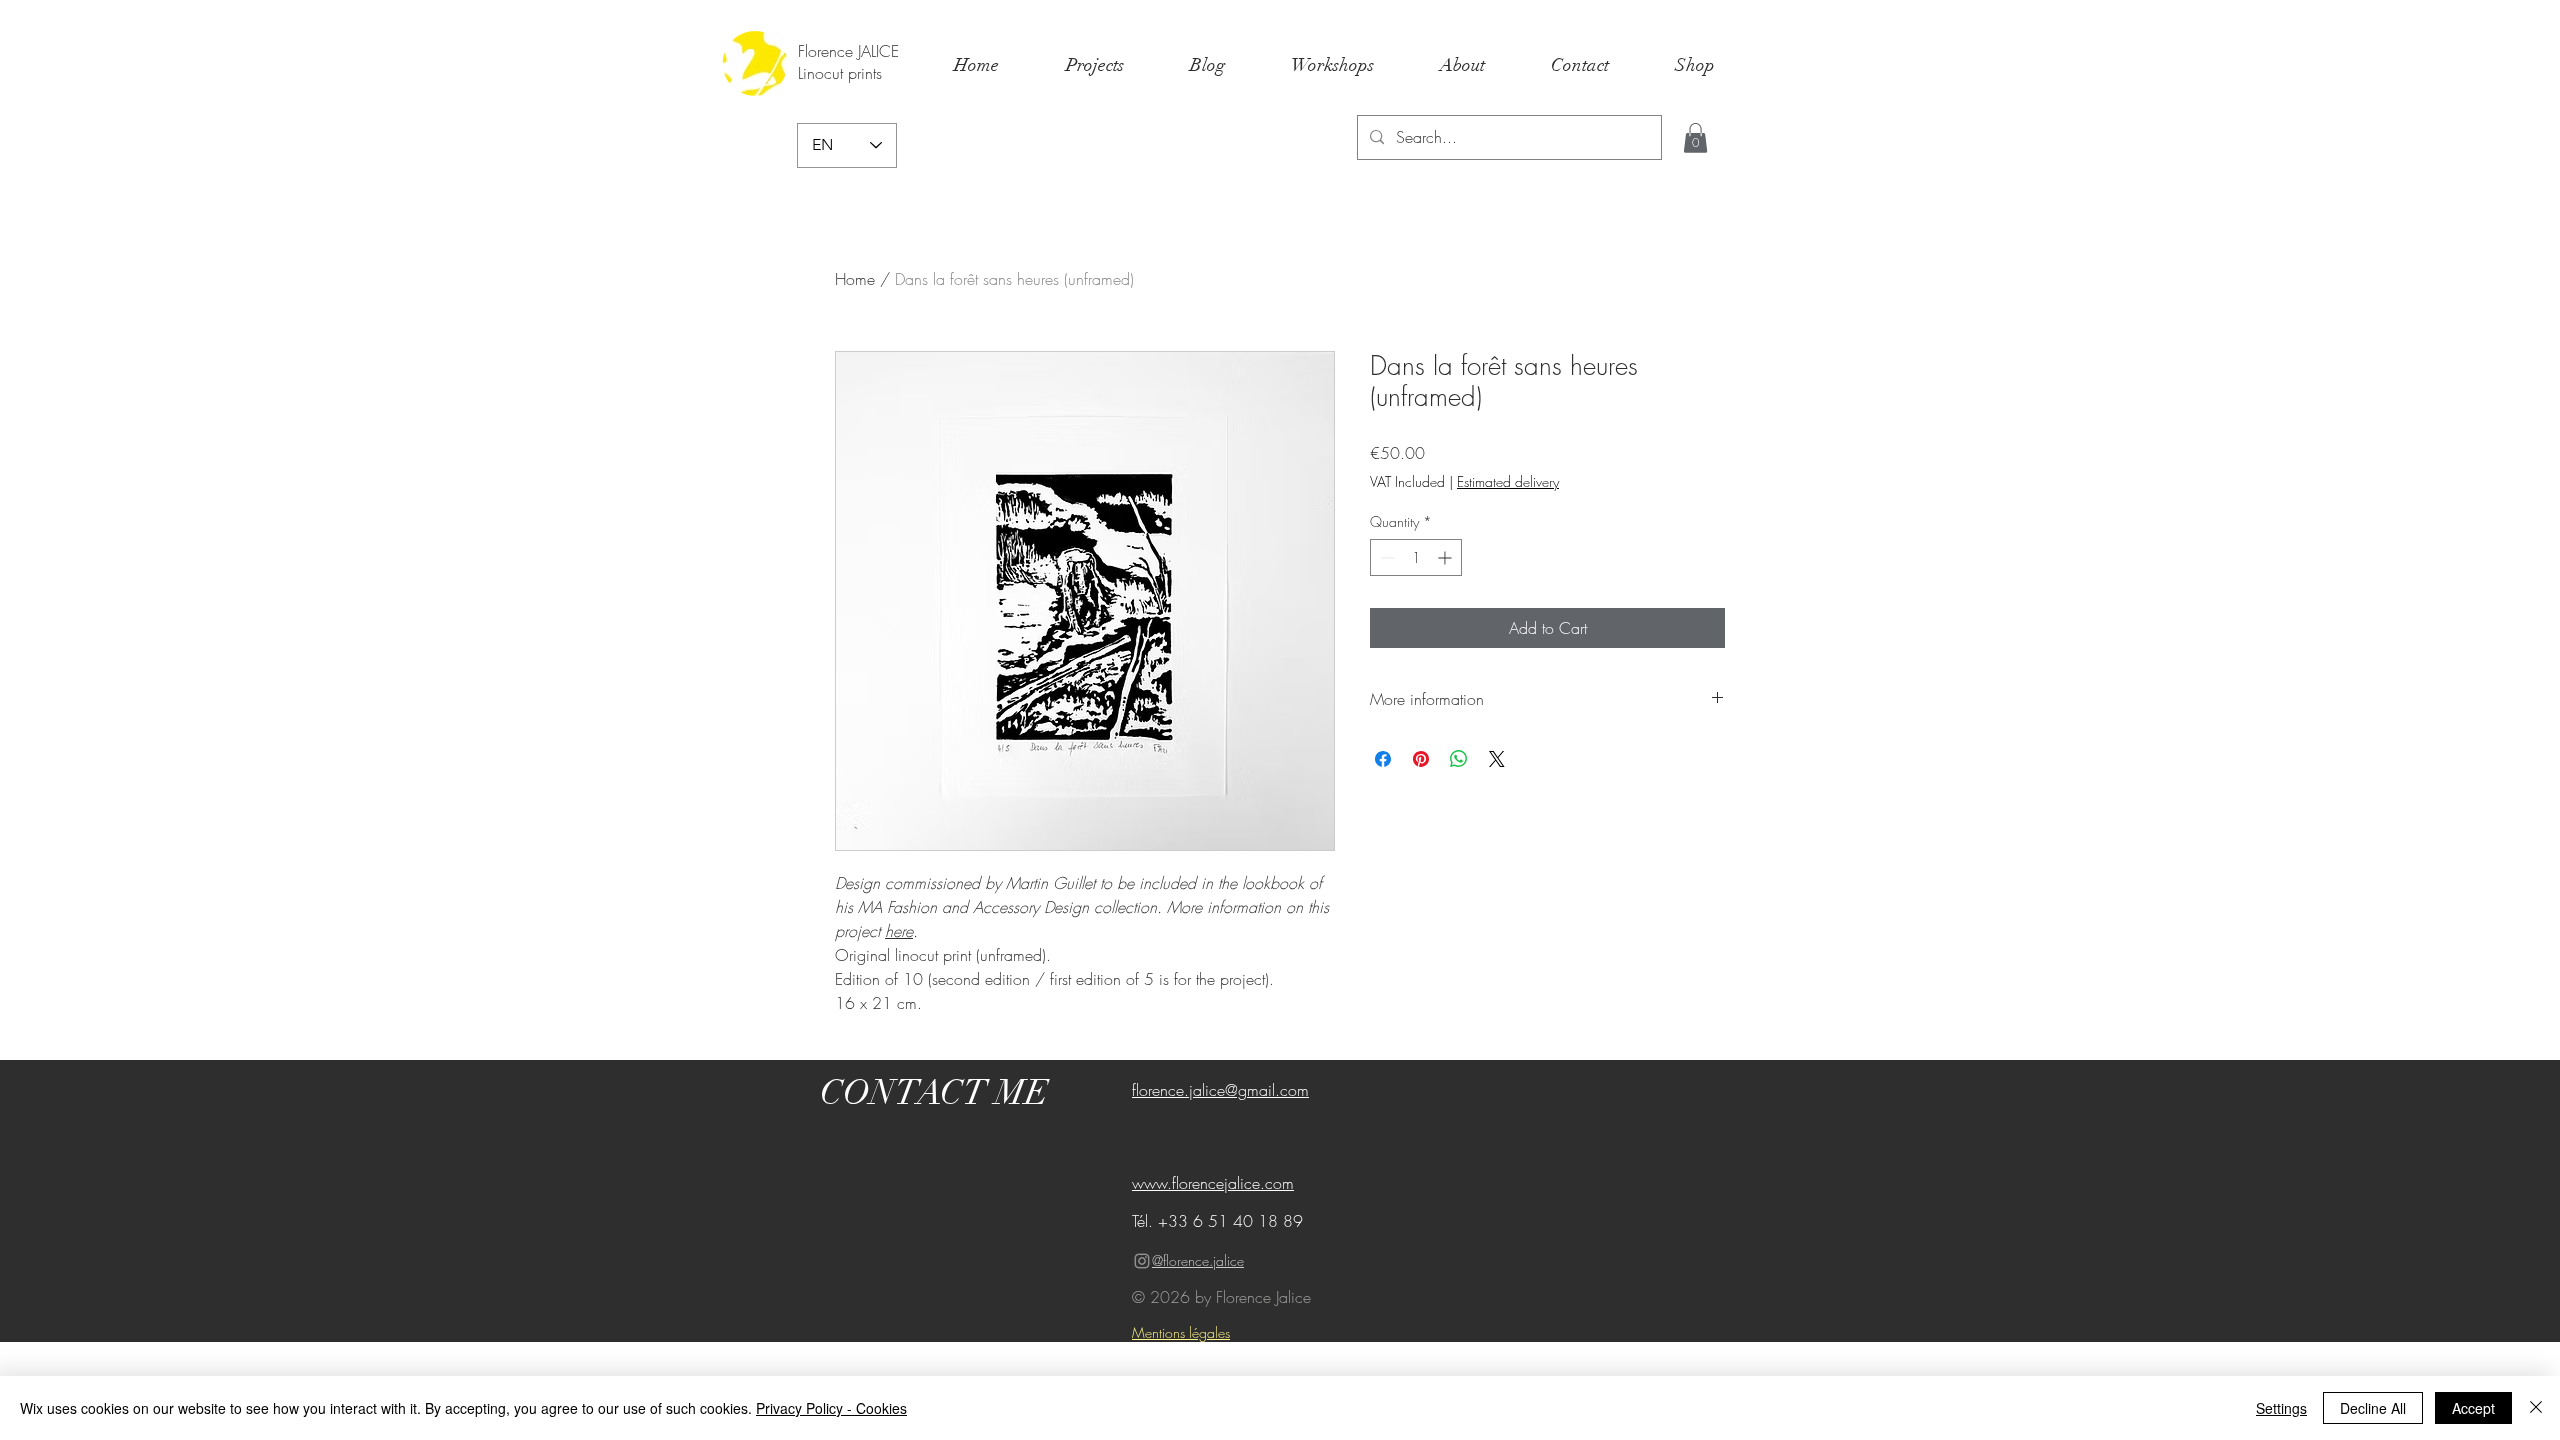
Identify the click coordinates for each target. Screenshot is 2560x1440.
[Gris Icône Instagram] (1142, 1261)
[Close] (2536, 1408)
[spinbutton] (1416, 557)
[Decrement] (1385, 557)
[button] (1695, 138)
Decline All (2373, 1408)
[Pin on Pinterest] (1421, 759)
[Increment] (1446, 557)
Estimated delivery (1508, 481)
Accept (2473, 1408)
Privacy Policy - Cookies (831, 1408)
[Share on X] (1497, 759)
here (899, 931)
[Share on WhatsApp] (1459, 759)
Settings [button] (2281, 1408)
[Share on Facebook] (1383, 759)
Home (855, 279)
